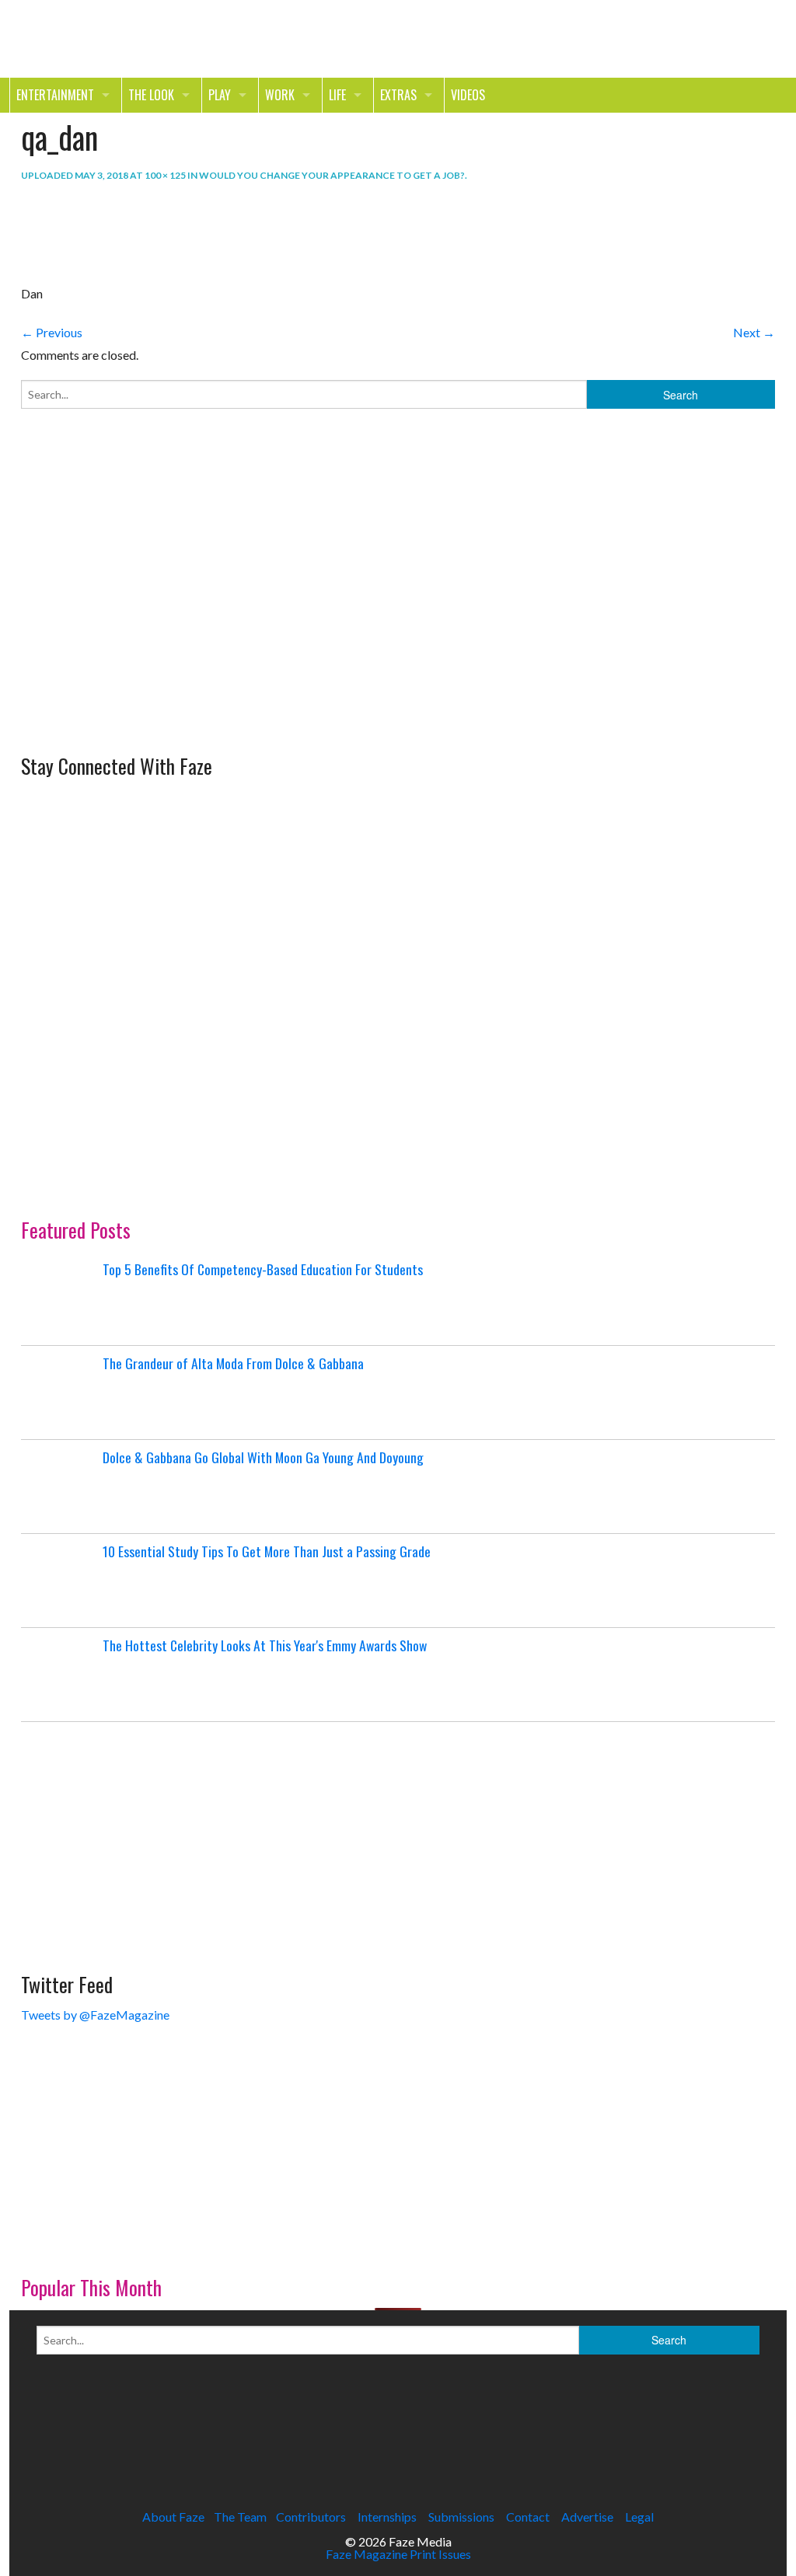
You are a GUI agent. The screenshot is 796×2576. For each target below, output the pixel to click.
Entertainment (55, 95)
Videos (468, 95)
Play (220, 95)
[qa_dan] (60, 234)
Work (280, 95)
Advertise (587, 2517)
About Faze (173, 2517)
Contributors (311, 2517)
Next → (754, 332)
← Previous (52, 332)
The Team (240, 2517)
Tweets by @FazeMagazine (95, 2015)
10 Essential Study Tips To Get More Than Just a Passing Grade (267, 1551)
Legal (639, 2517)
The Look (151, 95)
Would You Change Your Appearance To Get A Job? (332, 175)
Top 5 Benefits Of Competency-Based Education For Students (263, 1269)
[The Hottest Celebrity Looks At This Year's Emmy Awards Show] (60, 1675)
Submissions (461, 2517)
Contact (528, 2517)
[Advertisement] (138, 639)
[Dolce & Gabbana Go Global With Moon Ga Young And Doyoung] (60, 1487)
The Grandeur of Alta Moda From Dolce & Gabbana (233, 1363)
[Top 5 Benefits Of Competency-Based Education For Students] (60, 1298)
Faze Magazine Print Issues (398, 2554)
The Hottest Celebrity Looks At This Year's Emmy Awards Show (265, 1645)
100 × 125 (165, 175)
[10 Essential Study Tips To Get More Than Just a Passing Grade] (60, 1581)
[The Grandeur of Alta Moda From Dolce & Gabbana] (60, 1393)
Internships (387, 2517)
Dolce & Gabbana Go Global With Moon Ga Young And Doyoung (263, 1457)
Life (337, 95)
